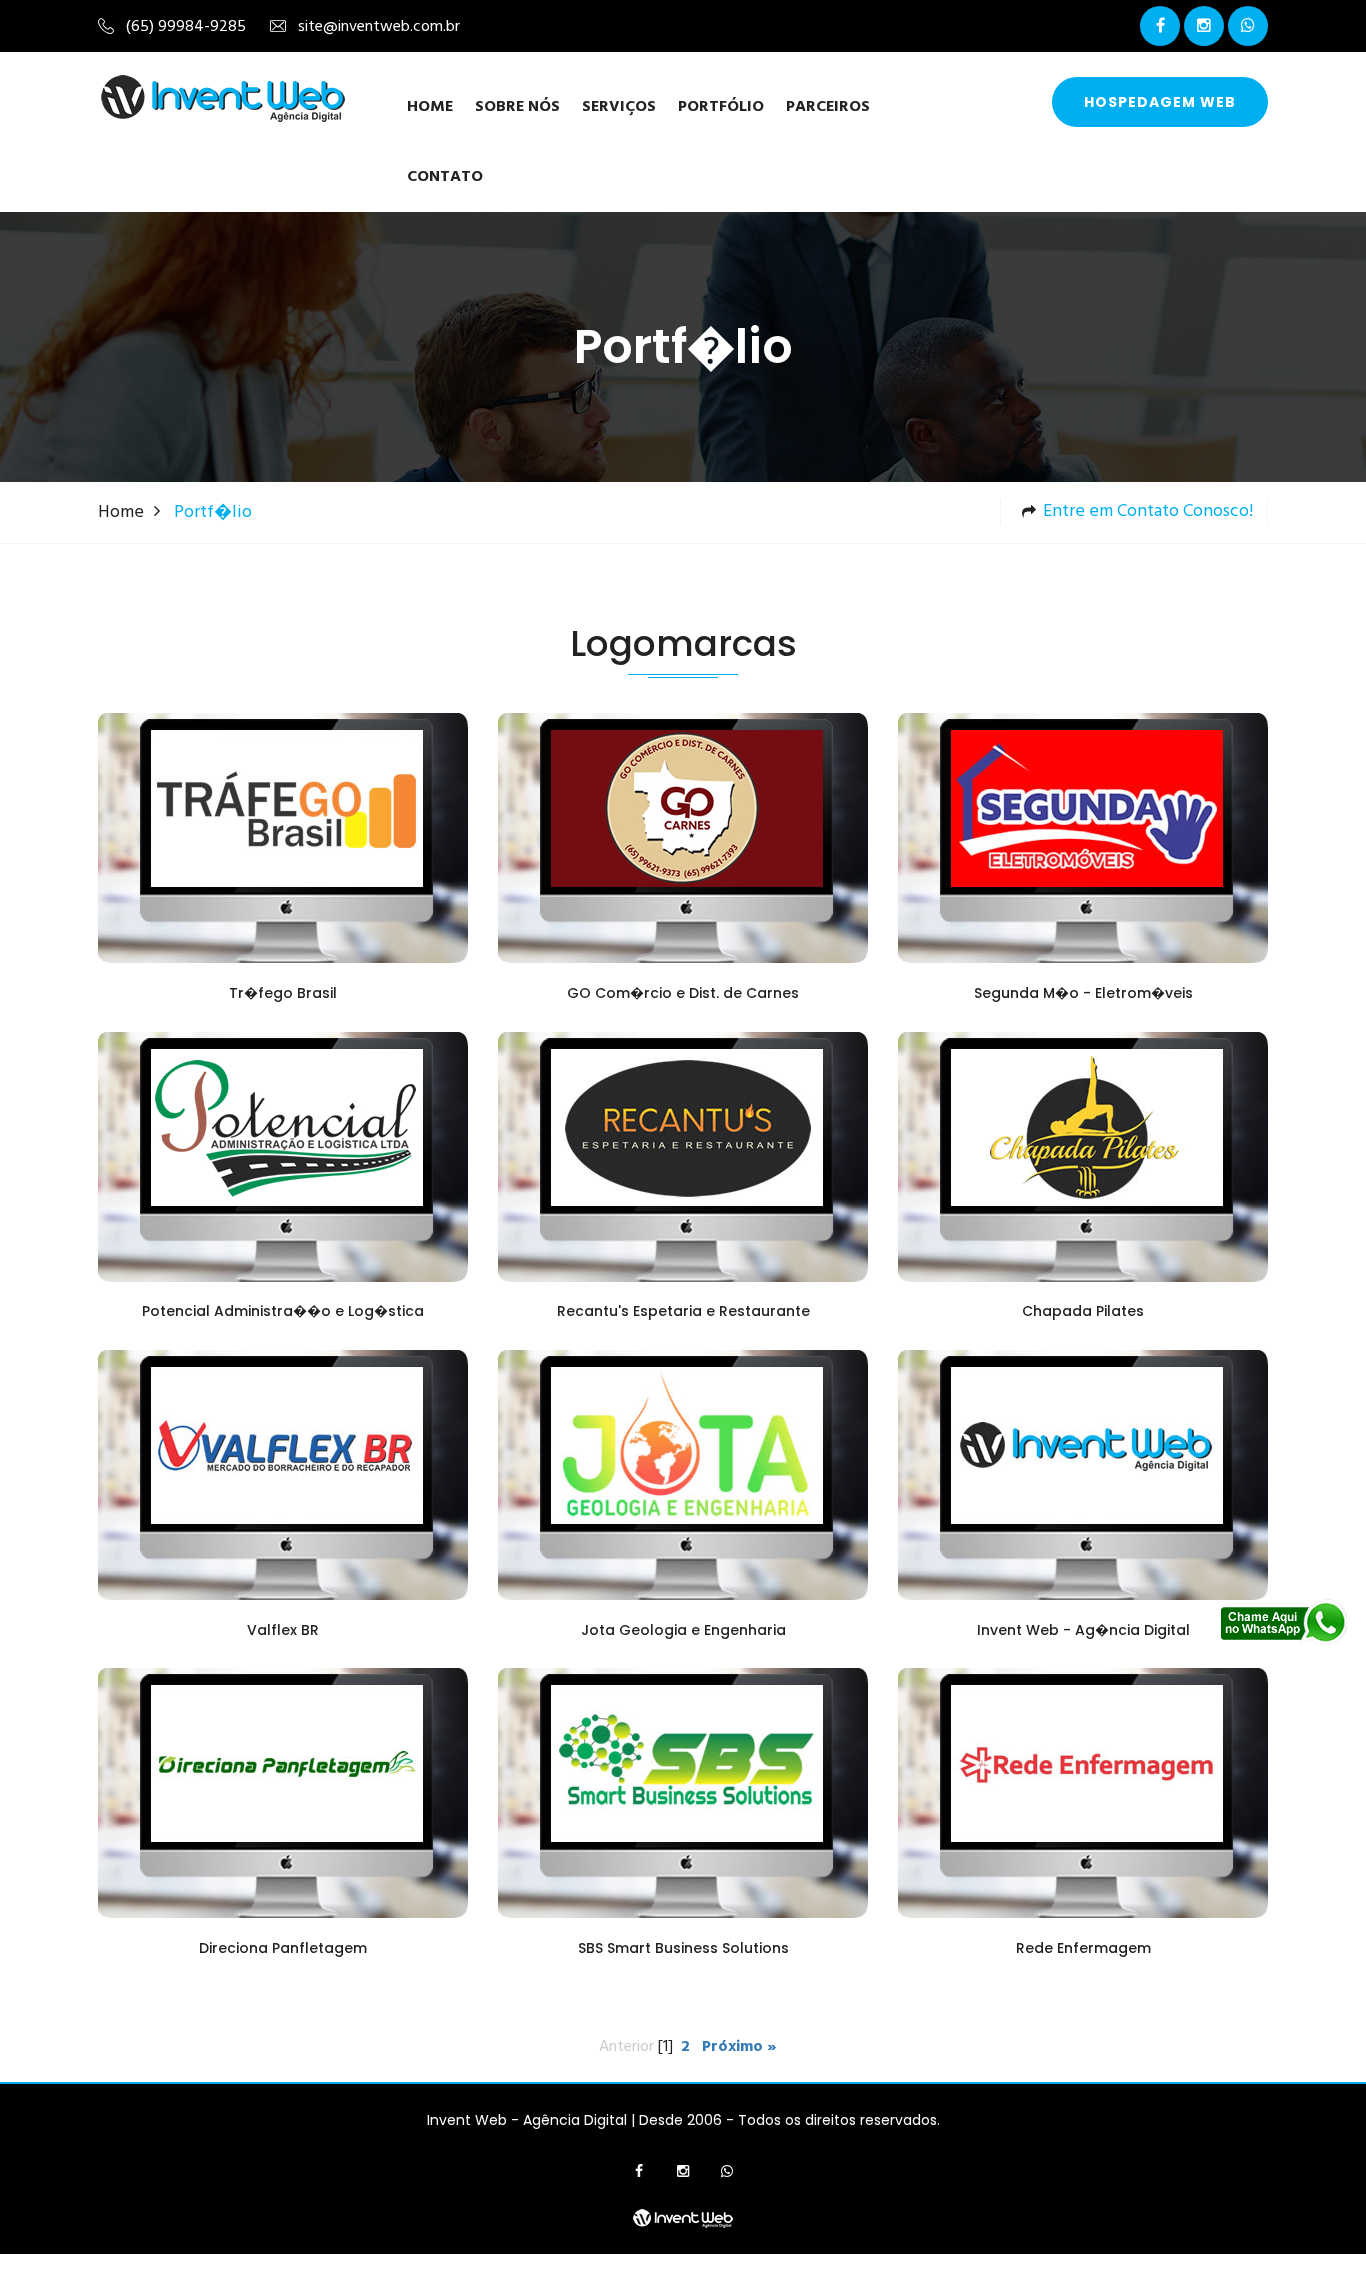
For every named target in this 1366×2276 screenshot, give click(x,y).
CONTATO (445, 177)
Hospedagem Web (1160, 102)
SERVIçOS (619, 107)
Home (430, 107)
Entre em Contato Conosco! (1148, 512)
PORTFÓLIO (721, 107)
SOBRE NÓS (517, 107)
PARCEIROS (828, 107)
